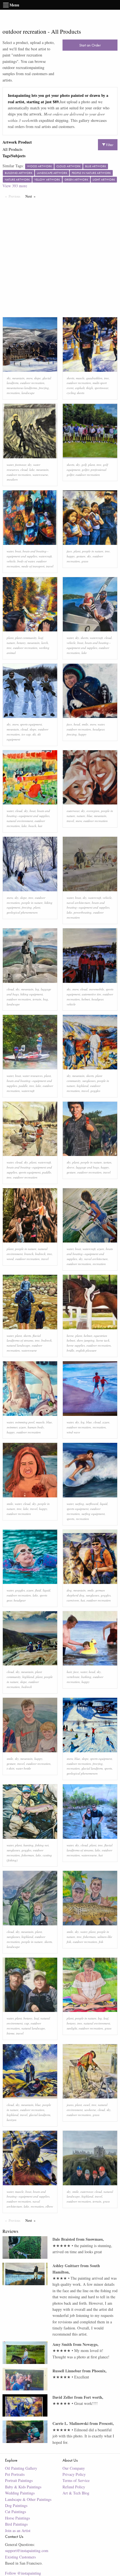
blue (90, 816)
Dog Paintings (16, 2505)
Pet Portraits (15, 2474)
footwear (21, 465)
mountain (18, 378)
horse (70, 1336)
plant (92, 465)
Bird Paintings (16, 2524)
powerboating (83, 912)
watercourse (40, 475)
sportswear (101, 388)
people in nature (93, 551)
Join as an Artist (18, 2531)
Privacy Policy (74, 2474)
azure (101, 1249)
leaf (41, 638)
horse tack (103, 1340)
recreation (13, 393)
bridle (70, 1350)
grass (85, 561)
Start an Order (90, 45)
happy (71, 556)
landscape (28, 393)
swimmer (12, 1427)
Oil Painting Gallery (21, 2468)
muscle (80, 378)
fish (101, 1942)
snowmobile (97, 989)
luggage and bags (87, 1167)
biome (11, 2033)
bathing (86, 1677)
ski (34, 734)
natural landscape (18, 1345)
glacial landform (92, 1768)
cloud (24, 470)
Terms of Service (76, 2480)
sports (70, 1519)
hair (69, 1672)
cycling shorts (75, 393)
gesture (81, 556)
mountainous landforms (22, 388)
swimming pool (25, 1422)
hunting (28, 1845)
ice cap (26, 734)
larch (45, 643)
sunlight (72, 2028)
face (69, 551)
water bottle (23, 1768)
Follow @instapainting (23, 2573)
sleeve (70, 1167)
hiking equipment (32, 994)
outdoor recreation (32, 383)
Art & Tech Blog (76, 2493)
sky (9, 378)
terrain (37, 999)
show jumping (86, 1340)
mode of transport (33, 566)
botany (21, 643)
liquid (104, 1504)
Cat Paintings (15, 2512)
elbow (49, 2206)
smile (85, 724)
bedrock (40, 1254)
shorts (70, 378)
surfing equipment (93, 1514)
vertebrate (73, 1677)
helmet (86, 999)
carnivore (73, 1600)
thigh (90, 388)
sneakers (12, 479)
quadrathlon (94, 378)
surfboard (92, 1504)
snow (29, 378)
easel (87, 2105)
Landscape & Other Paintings (28, 2499)
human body (36, 1427)
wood (10, 1259)
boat (18, 551)
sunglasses (89, 1081)
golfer (85, 470)
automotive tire (91, 994)
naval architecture (78, 903)
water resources (33, 1076)
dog (69, 1590)
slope (37, 378)
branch (29, 1254)
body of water (26, 561)
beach (32, 826)
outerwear (73, 811)
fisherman (28, 1855)
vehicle (11, 561)
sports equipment (31, 724)
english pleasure (86, 1350)
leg (37, 989)
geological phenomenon (22, 912)
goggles (95, 1091)
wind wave (73, 1432)
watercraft (45, 556)
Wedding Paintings (20, 2493)
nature (11, 643)
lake (32, 470)
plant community (26, 638)
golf (84, 465)
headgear (99, 729)
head (77, 724)
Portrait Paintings (19, 2480)
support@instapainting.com (27, 2551)
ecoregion (93, 811)
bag (45, 999)
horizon (12, 2120)
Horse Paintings (17, 2518)
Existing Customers (20, 2557)
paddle (23, 1086)
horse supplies (76, 1345)
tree (106, 378)
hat (40, 826)
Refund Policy (74, 2487)
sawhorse (90, 2110)
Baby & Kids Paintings (23, 2487)
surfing (80, 1504)
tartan (107, 1162)
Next (32, 196)
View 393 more (15, 186)
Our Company (74, 2468)
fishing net (42, 1845)
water (10, 465)
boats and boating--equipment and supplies (90, 1254)
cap (27, 2023)
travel (50, 566)
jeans (70, 2105)
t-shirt (10, 1768)
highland (83, 1086)
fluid (38, 1590)
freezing (44, 388)
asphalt (80, 388)
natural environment (20, 821)
